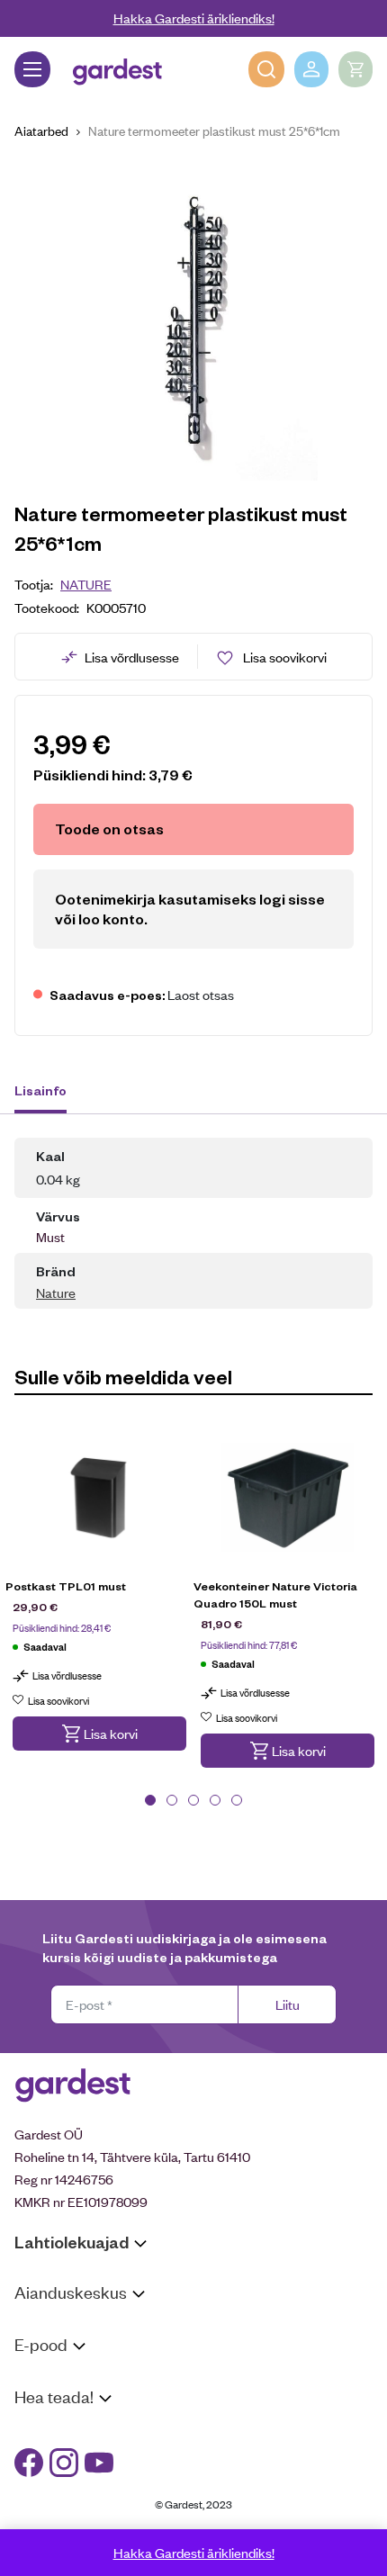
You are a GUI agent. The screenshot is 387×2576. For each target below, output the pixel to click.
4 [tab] (215, 1800)
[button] (99, 1734)
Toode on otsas (109, 829)
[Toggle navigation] (32, 69)
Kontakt (37, 2431)
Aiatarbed (41, 130)
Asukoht (39, 2326)
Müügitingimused (63, 2378)
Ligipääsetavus (58, 2500)
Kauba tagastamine (70, 2402)
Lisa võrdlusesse (132, 657)
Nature (86, 584)
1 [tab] (150, 1800)
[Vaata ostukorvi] (355, 69)
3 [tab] (193, 1800)
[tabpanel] (99, 1600)
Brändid (36, 2523)
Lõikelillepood (54, 2350)
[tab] (49, 1093)
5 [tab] (237, 1800)
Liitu (288, 2004)
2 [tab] (172, 1800)
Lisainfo (40, 1090)
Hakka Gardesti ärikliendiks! (194, 18)
